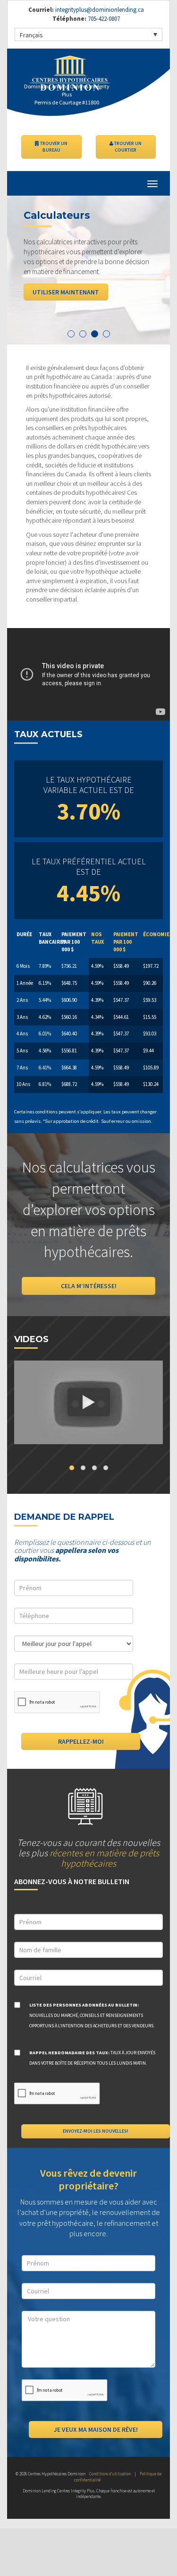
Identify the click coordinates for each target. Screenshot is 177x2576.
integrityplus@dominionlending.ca (100, 10)
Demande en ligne (97, 292)
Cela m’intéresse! (89, 1286)
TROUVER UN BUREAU (53, 147)
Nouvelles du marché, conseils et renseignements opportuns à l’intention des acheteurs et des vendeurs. (92, 2015)
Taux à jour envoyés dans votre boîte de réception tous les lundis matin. (92, 2058)
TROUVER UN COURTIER (127, 147)
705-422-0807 (103, 19)
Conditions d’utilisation (110, 2474)
